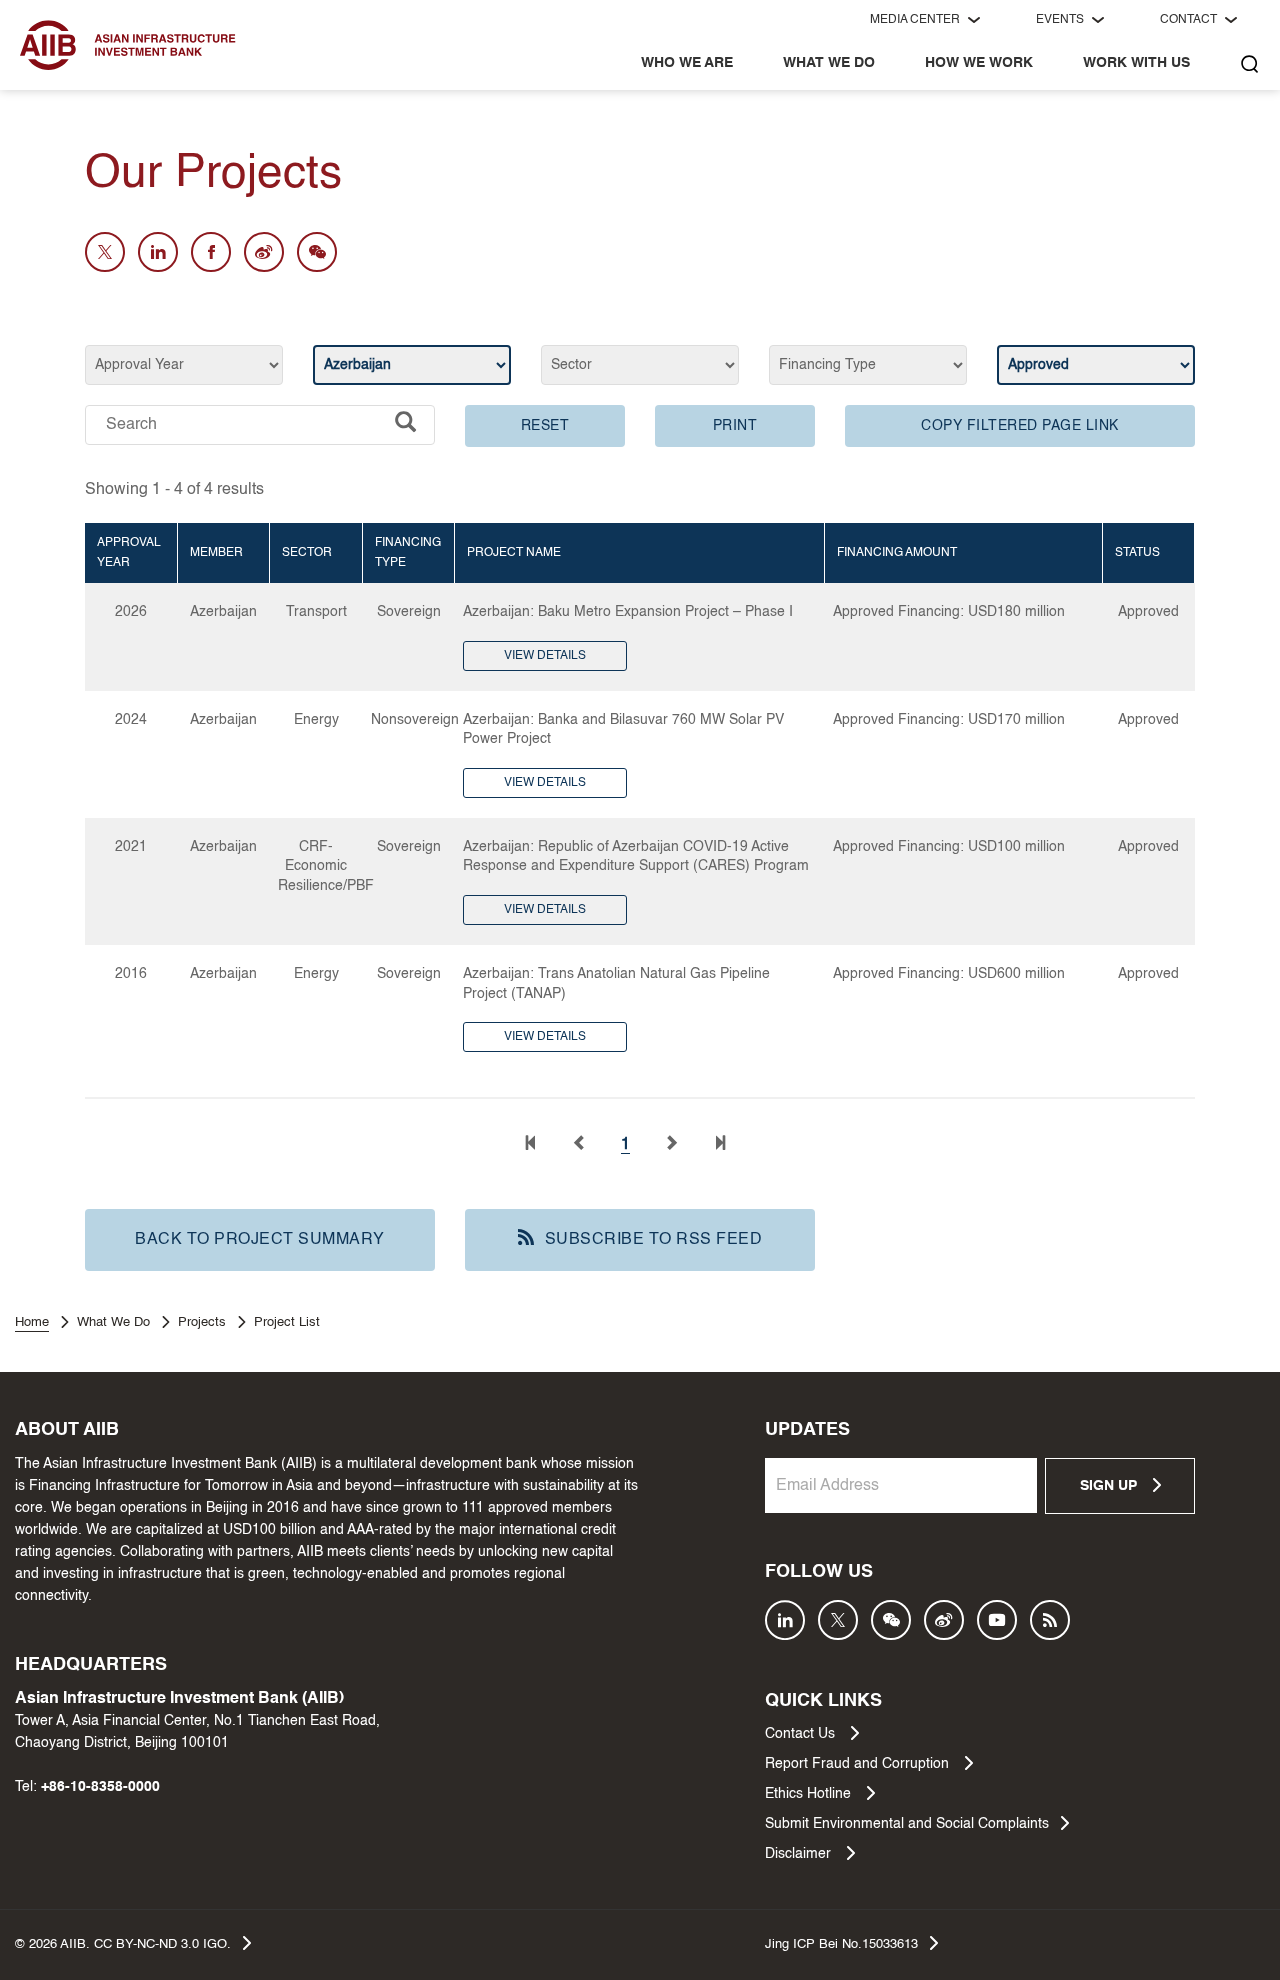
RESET (545, 426)
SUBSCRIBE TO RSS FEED (654, 1240)
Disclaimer (800, 1854)
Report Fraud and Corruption (859, 1764)
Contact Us (802, 1734)
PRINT (735, 426)
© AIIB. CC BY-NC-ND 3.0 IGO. (123, 1944)
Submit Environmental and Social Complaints (907, 1824)
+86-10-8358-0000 (100, 1787)
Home (32, 1322)
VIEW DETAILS (545, 656)
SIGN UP (1110, 1486)
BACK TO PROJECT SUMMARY (260, 1240)
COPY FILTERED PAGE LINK (1020, 426)
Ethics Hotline (810, 1794)
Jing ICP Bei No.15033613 (841, 1944)
